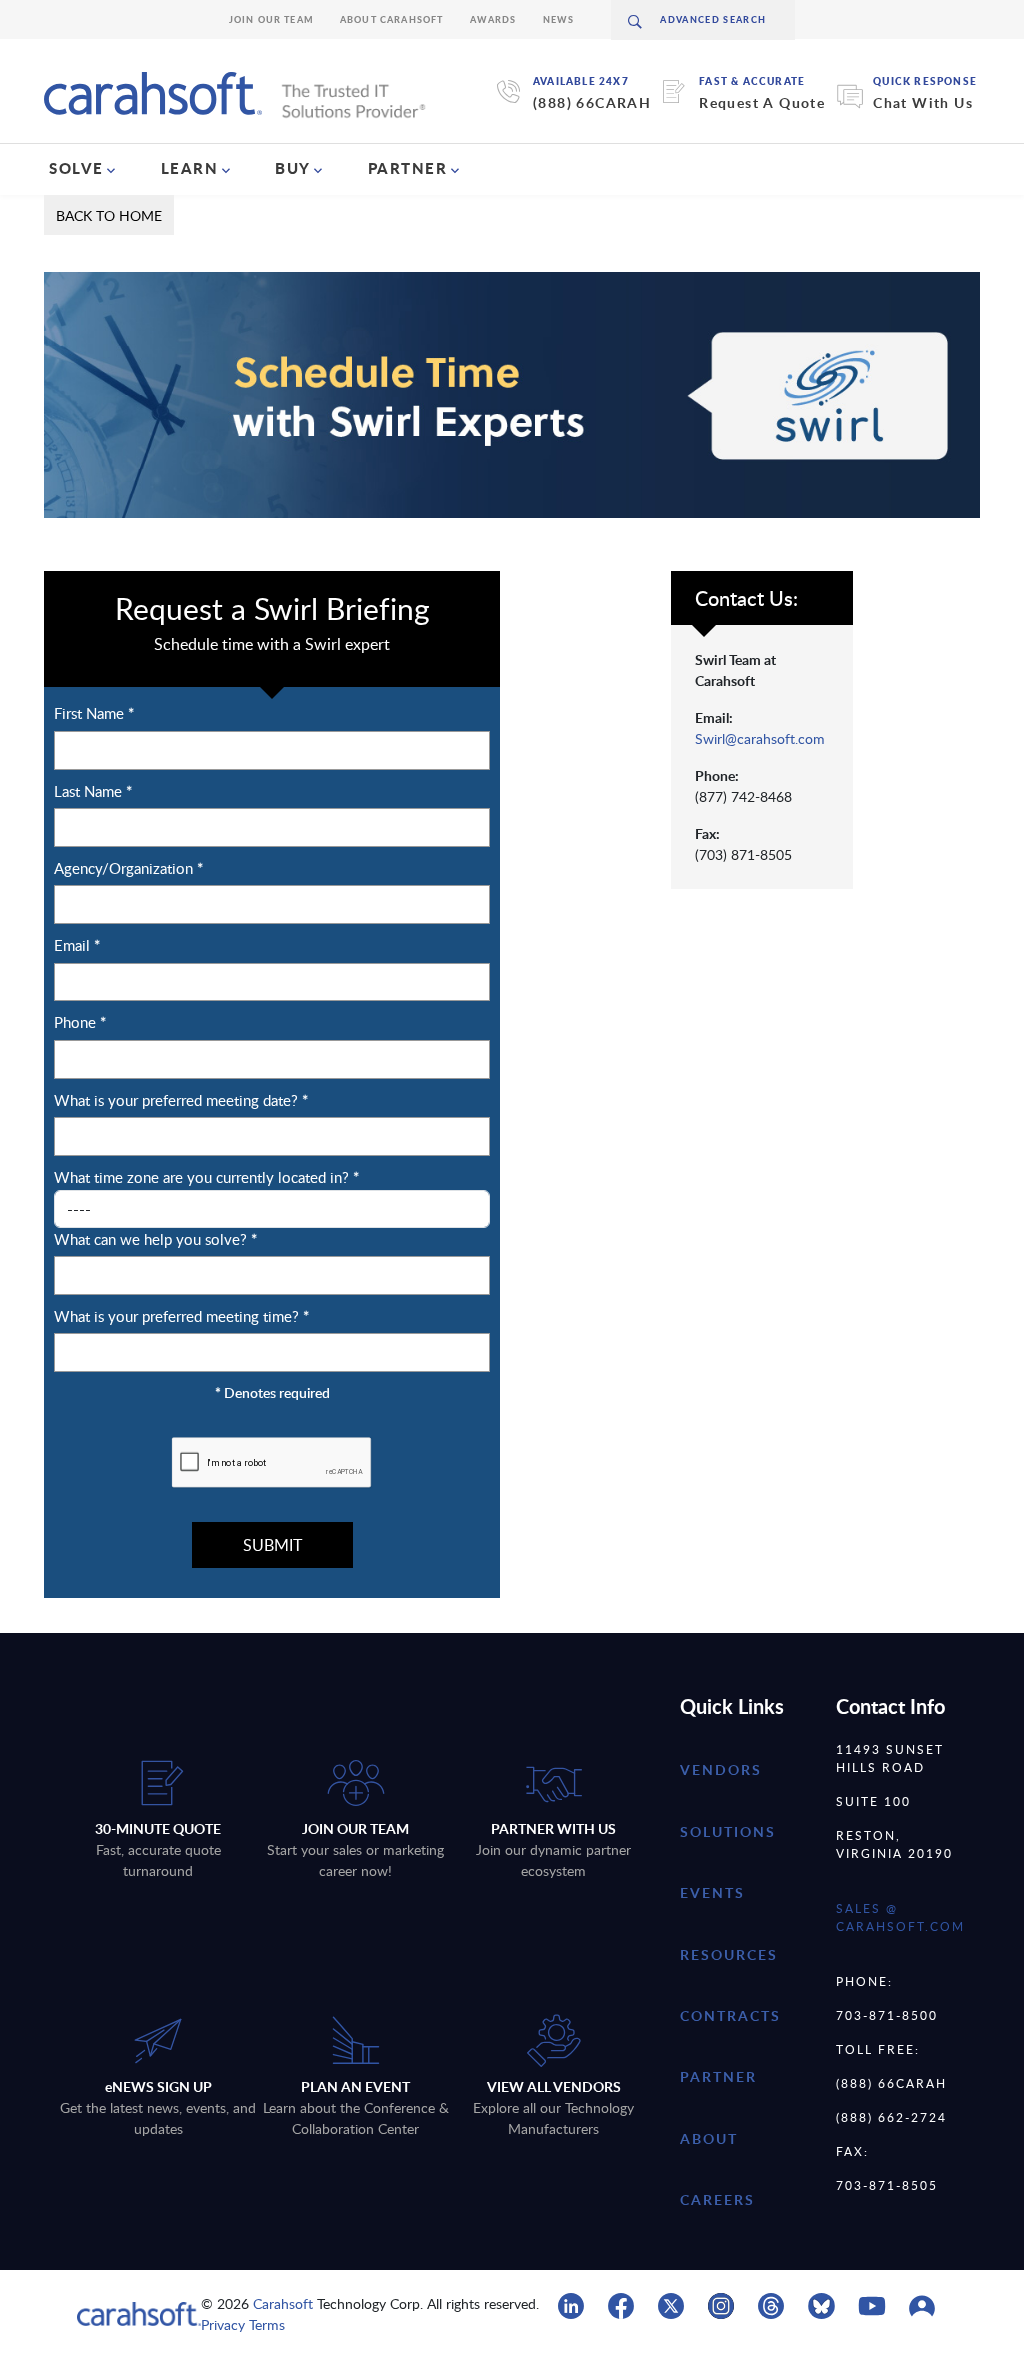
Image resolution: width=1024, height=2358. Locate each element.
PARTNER (408, 168)
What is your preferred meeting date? (181, 1100)
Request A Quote (762, 102)
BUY (293, 168)
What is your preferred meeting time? (181, 1316)
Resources (729, 1954)
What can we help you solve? (155, 1239)
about (709, 2138)
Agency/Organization (128, 868)
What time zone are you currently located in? (206, 1177)
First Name (94, 713)
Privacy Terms (243, 2324)
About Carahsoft (392, 19)
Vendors (721, 1769)
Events (712, 1892)
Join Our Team (271, 19)
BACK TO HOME (109, 215)
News (559, 19)
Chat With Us (923, 102)
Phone (80, 1022)
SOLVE (76, 168)
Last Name (93, 791)
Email (77, 945)
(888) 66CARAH (592, 102)
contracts (730, 2015)
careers (717, 2199)
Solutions (728, 1831)
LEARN (190, 168)
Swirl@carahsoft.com (760, 738)
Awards (493, 19)
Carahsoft (283, 2303)
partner (718, 2076)
